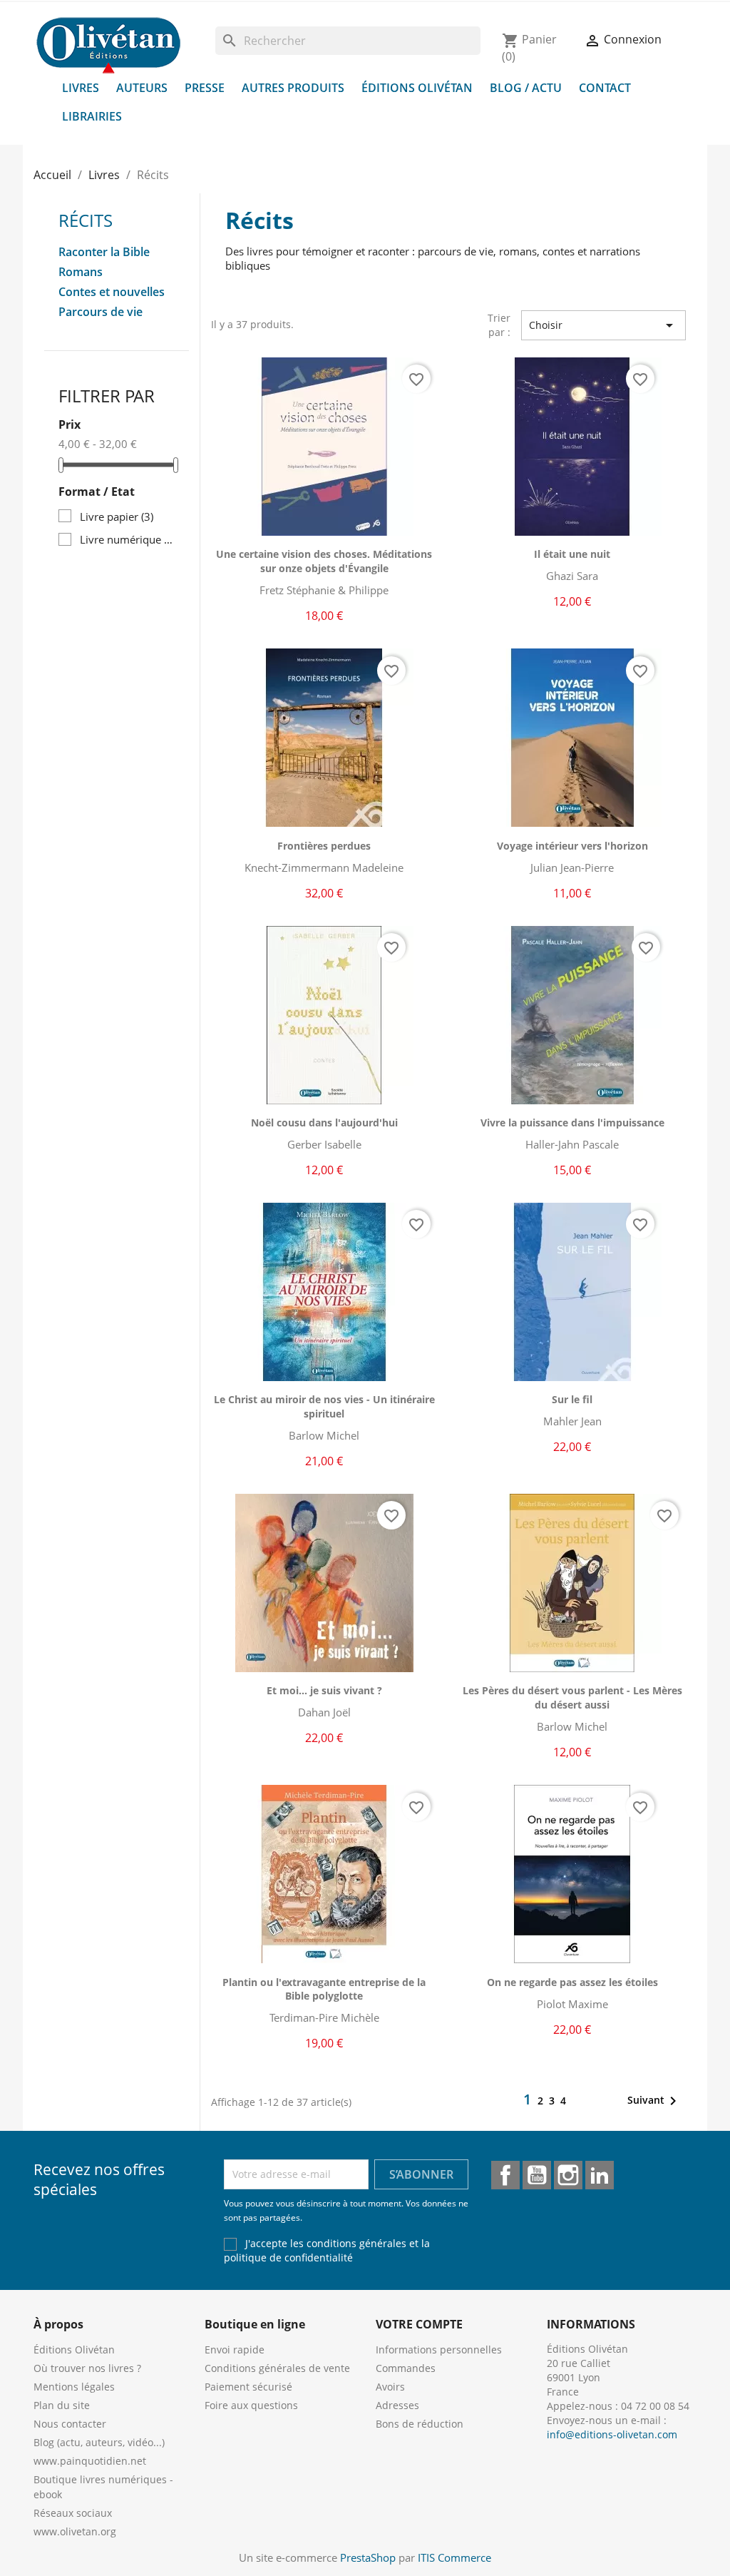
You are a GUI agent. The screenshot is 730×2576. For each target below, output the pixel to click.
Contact (605, 88)
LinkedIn (600, 2175)
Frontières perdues (324, 846)
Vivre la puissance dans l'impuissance (572, 1122)
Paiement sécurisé (248, 2387)
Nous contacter (70, 2424)
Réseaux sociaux (73, 2513)
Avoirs (390, 2387)
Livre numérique (127, 539)
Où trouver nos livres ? (87, 2368)
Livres (81, 88)
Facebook (505, 2175)
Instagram (568, 2175)
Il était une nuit (572, 554)
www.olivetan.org (75, 2531)
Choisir (603, 325)
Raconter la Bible (104, 252)
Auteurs (142, 88)
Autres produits (293, 88)
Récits (86, 220)
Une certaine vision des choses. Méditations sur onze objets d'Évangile (324, 561)
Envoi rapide (235, 2350)
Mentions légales (74, 2387)
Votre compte (419, 2324)
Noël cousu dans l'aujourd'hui (324, 1122)
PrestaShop (368, 2557)
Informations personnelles (439, 2350)
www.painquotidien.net (90, 2461)
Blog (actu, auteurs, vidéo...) (99, 2442)
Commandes (406, 2368)
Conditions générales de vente (277, 2368)
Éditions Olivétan (417, 88)
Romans (81, 272)
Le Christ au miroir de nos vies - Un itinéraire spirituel (324, 1406)
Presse (205, 88)
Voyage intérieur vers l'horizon (572, 846)
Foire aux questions (251, 2405)
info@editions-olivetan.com (612, 2434)
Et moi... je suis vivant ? (324, 1690)
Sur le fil (572, 1399)
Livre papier (117, 516)
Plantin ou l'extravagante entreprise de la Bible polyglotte (324, 1989)
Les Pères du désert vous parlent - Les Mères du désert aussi (572, 1697)
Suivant (654, 2101)
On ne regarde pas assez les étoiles (572, 1982)
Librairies (92, 116)
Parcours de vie (101, 312)
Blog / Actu (526, 88)
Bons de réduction (420, 2424)
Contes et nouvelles (112, 292)
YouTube (537, 2175)
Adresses (397, 2405)
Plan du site (62, 2405)
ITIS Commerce (454, 2557)
